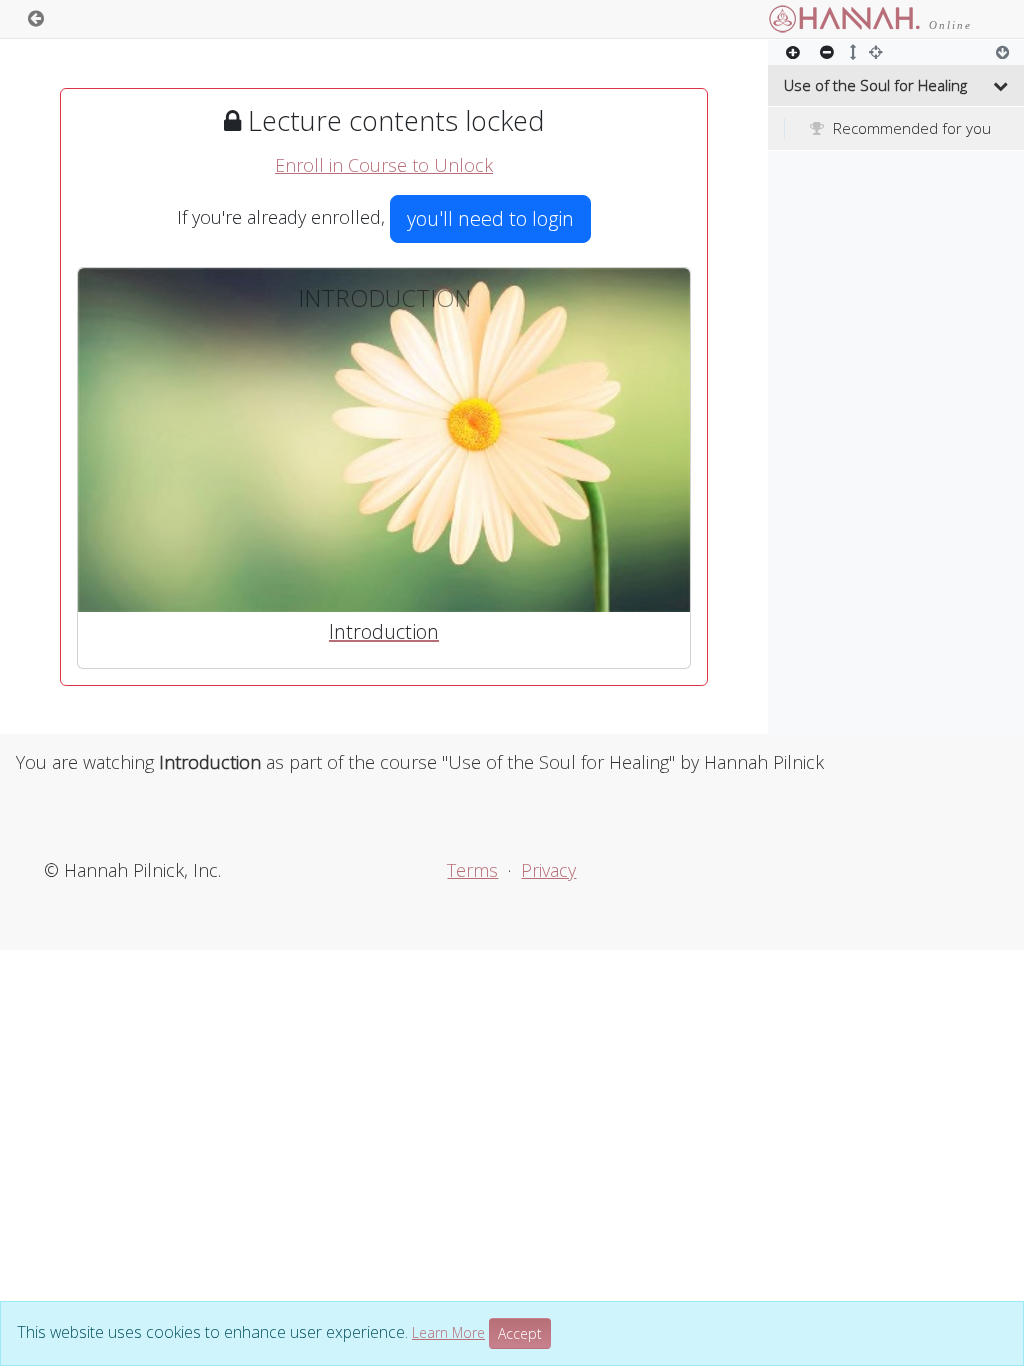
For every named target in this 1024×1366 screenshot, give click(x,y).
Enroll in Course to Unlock (384, 165)
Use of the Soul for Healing (875, 85)
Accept (520, 1333)
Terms (472, 870)
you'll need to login (490, 218)
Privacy (548, 870)
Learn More (448, 1332)
